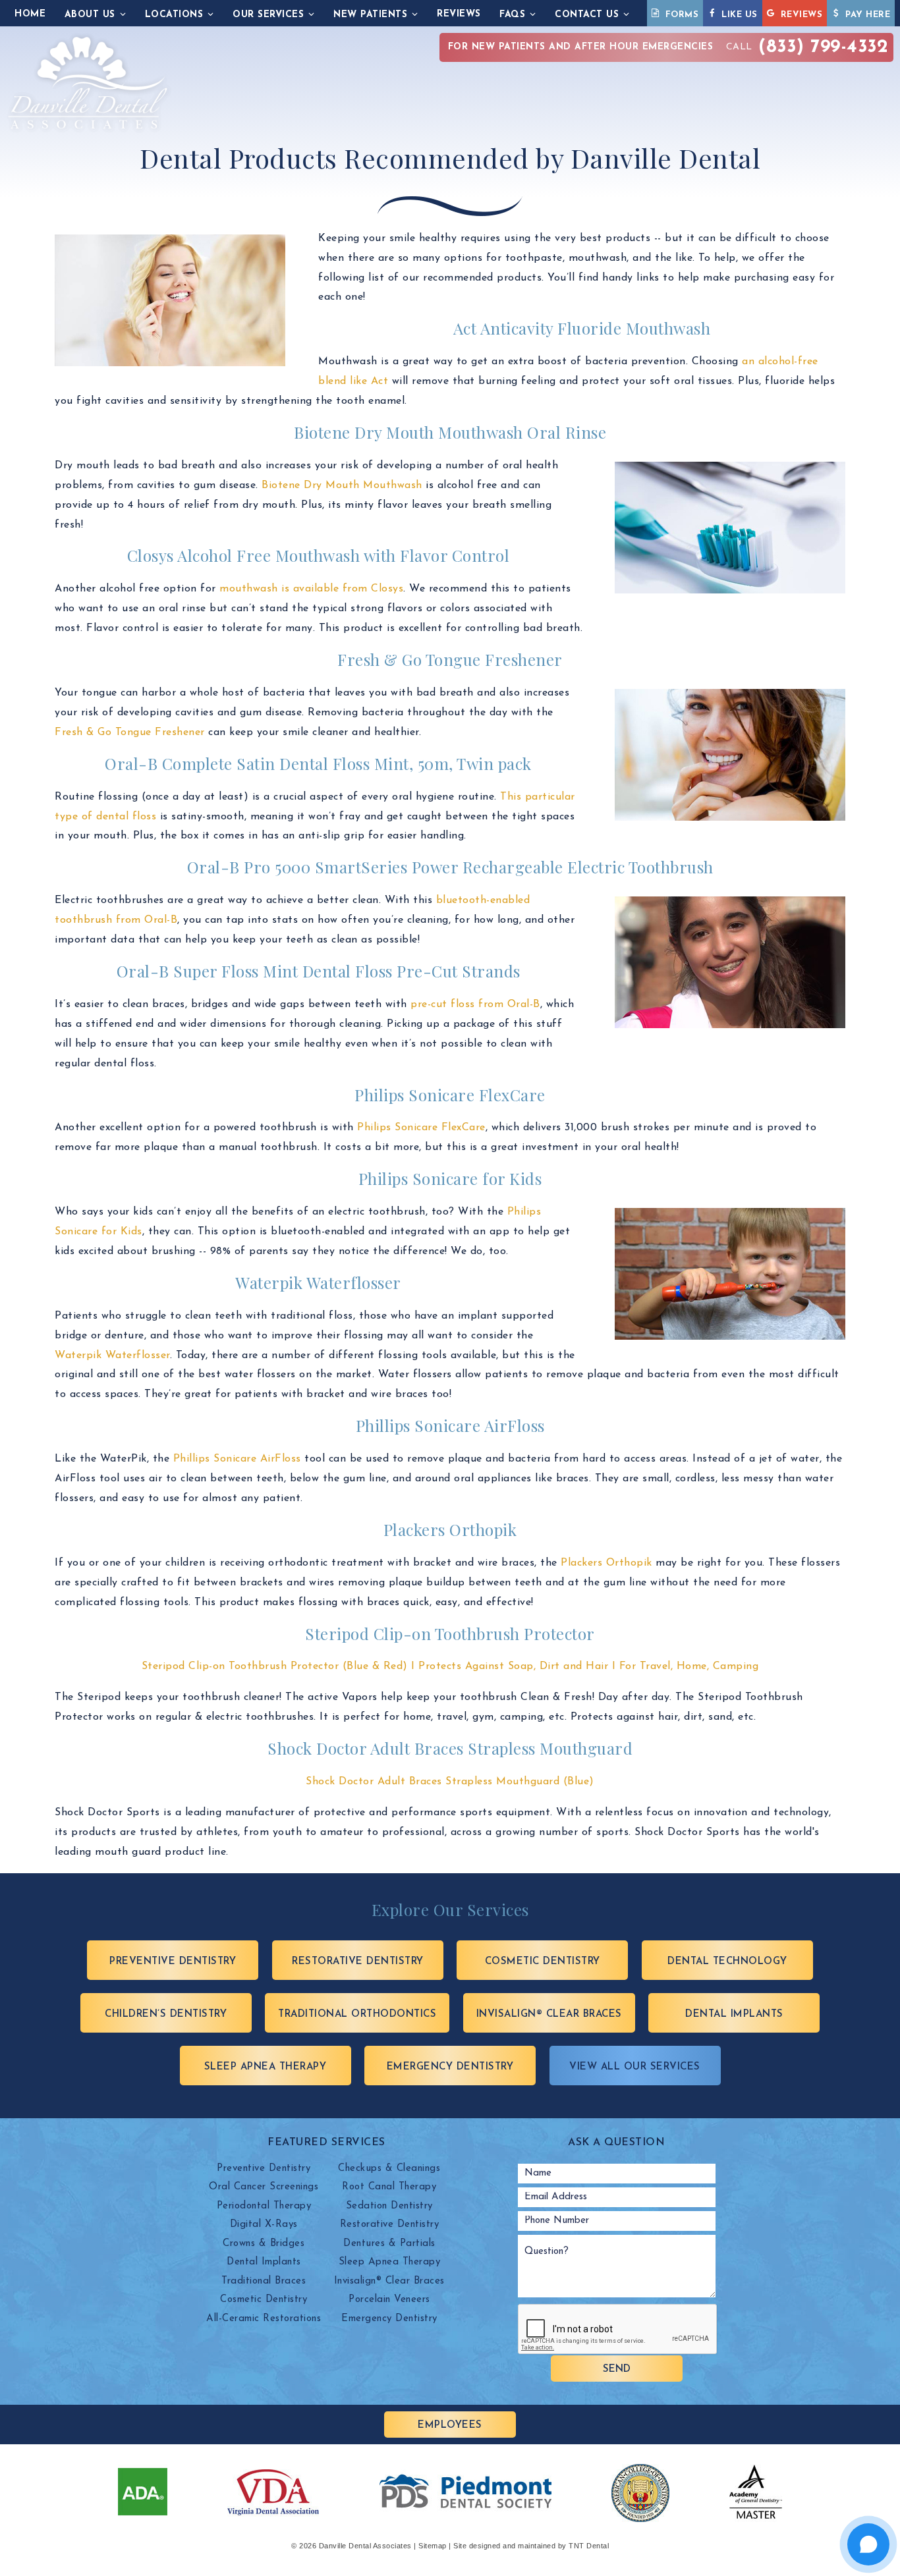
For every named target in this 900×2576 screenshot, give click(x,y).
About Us (90, 15)
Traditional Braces (264, 2281)
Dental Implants (734, 2014)
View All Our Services (635, 2067)
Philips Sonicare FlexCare (421, 1128)
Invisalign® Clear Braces (549, 2014)
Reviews (459, 14)
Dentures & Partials (389, 2244)
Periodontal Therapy (264, 2206)
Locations (174, 15)
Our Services (268, 15)
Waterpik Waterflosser (112, 1356)
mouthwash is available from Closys (311, 589)
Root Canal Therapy (389, 2187)
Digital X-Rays (264, 2225)
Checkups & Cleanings (389, 2169)
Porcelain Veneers (389, 2300)
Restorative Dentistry (358, 1962)
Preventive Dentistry (173, 1962)
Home (30, 14)
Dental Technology (727, 1962)
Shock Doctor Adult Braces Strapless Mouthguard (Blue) (450, 1782)
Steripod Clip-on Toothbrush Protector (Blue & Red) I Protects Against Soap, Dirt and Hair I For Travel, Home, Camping (450, 1666)
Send (617, 2370)
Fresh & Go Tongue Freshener (131, 732)
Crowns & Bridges (264, 2244)
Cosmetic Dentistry (543, 1962)
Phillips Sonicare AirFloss (237, 1459)
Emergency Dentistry (450, 2067)
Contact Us (587, 15)
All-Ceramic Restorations (264, 2319)
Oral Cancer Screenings (264, 2187)
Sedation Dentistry (389, 2206)
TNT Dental (589, 2546)
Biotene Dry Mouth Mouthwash (342, 485)
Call (668, 47)
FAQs (512, 15)
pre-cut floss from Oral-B (475, 1004)
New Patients (370, 15)
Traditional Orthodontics (357, 2014)
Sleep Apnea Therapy (266, 2067)
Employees (450, 2425)
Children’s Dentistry (166, 2014)
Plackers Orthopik (606, 1563)
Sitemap (433, 2546)
